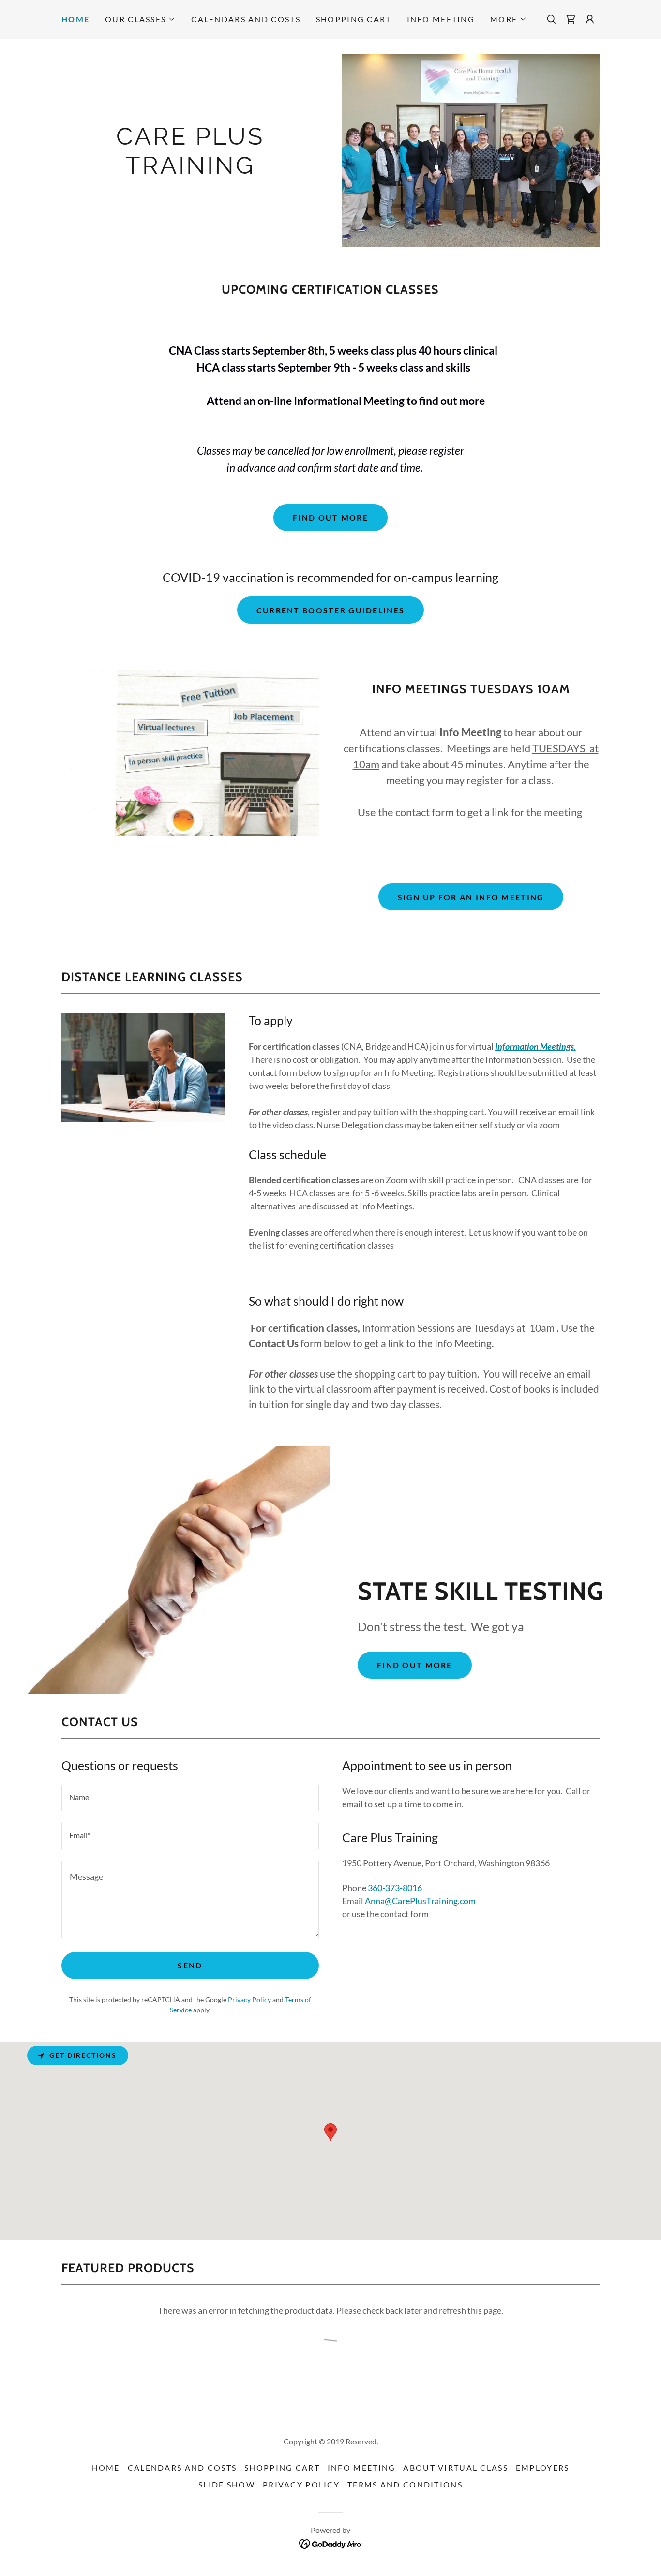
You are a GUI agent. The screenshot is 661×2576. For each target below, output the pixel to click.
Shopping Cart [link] (354, 19)
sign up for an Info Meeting (471, 897)
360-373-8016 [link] (395, 1888)
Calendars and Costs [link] (246, 19)
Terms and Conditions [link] (405, 2484)
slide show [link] (227, 2484)
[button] (140, 19)
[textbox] (190, 1798)
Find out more (330, 517)
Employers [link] (543, 2467)
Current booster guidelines (331, 610)
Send (190, 1965)
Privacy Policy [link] (249, 2000)
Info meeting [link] (441, 19)
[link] (571, 19)
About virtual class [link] (455, 2467)
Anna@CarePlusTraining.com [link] (420, 1901)
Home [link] (75, 19)
